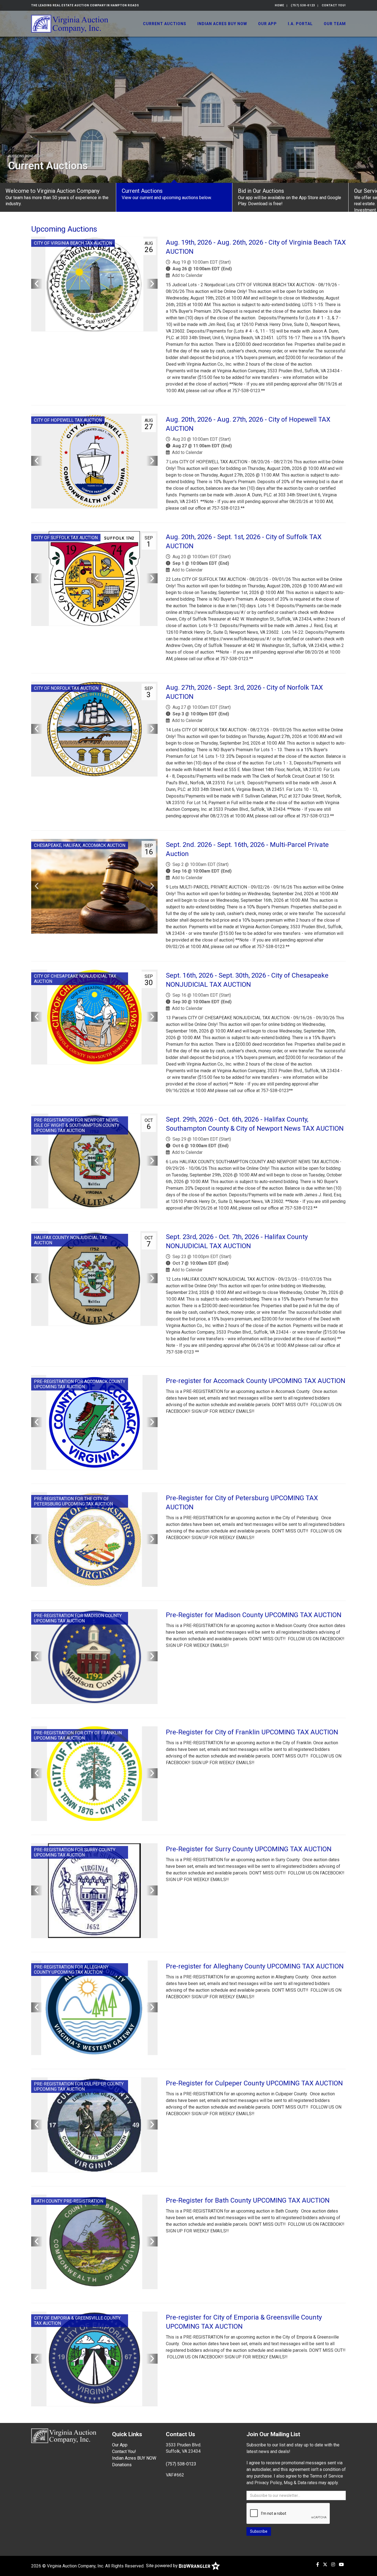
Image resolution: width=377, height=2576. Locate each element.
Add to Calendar (187, 275)
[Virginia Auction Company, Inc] (70, 23)
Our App (267, 24)
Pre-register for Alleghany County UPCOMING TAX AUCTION (255, 1966)
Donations (122, 2465)
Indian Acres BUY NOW (222, 24)
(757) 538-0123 (303, 5)
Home (280, 5)
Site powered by (162, 2566)
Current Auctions (165, 24)
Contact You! (334, 5)
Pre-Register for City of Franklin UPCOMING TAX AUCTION (252, 1732)
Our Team (335, 24)
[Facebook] (318, 2565)
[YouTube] (341, 2565)
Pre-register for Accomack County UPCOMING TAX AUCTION (256, 1381)
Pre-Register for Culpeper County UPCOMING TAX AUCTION (254, 2083)
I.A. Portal (300, 24)
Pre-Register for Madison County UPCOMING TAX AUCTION (254, 1615)
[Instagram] (333, 2565)
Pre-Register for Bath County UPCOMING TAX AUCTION (248, 2200)
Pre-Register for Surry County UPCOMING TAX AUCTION (249, 1849)
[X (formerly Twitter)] (325, 2565)
